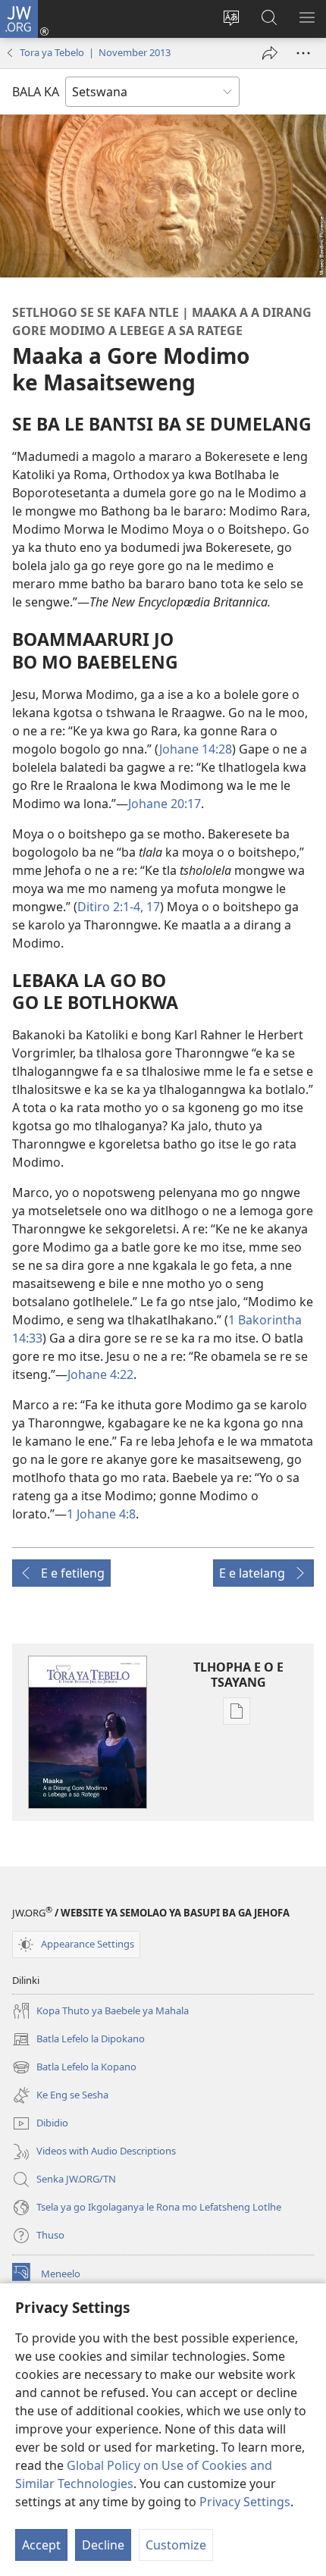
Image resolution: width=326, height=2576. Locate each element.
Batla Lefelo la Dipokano (78, 2040)
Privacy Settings (245, 2502)
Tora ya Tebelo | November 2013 (95, 52)
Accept (41, 2545)
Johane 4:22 (100, 1374)
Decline (103, 2545)
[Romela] (270, 53)
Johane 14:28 (196, 749)
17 (152, 907)
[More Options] (303, 53)
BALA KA (36, 92)
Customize (176, 2545)
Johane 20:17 (165, 804)
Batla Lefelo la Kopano (74, 2068)
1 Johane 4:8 (101, 1514)
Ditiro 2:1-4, (110, 907)
